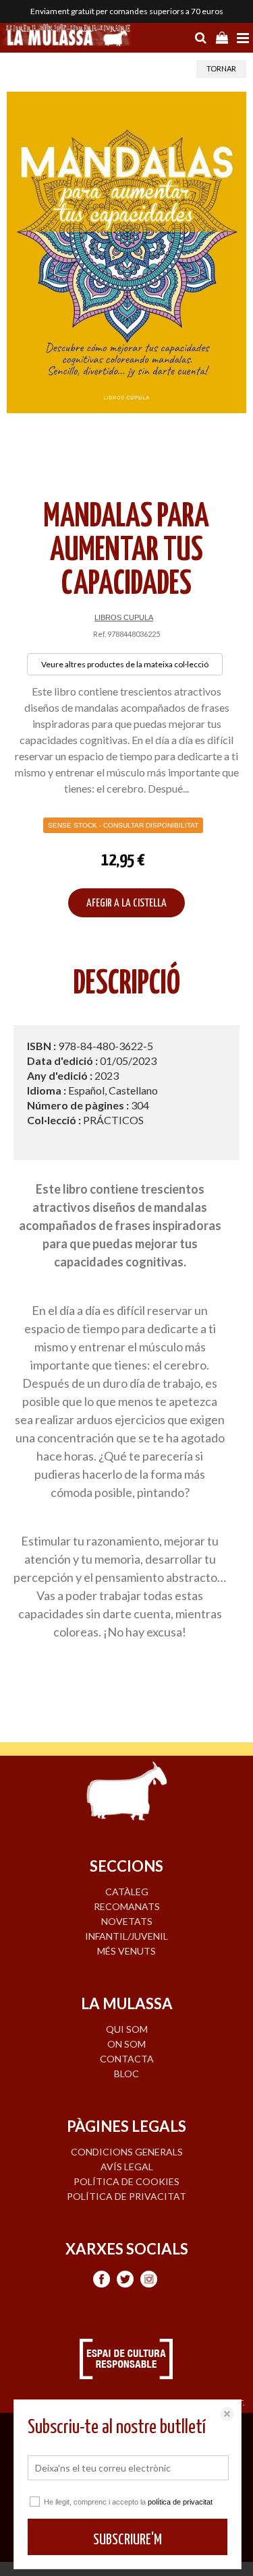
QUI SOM (127, 2029)
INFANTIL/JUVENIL (126, 1936)
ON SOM (126, 2044)
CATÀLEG (127, 1892)
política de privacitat (180, 2502)
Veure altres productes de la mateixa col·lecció (125, 664)
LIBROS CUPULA (124, 617)
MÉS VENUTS (126, 1951)
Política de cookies (126, 2181)
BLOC (126, 2074)
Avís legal (127, 2167)
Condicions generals (127, 2152)
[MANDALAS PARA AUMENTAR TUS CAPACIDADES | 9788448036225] (126, 253)
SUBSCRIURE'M (128, 2540)
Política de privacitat (126, 2196)
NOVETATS (127, 1921)
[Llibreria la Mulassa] (67, 36)
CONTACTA (127, 2059)
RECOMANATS (127, 1906)
